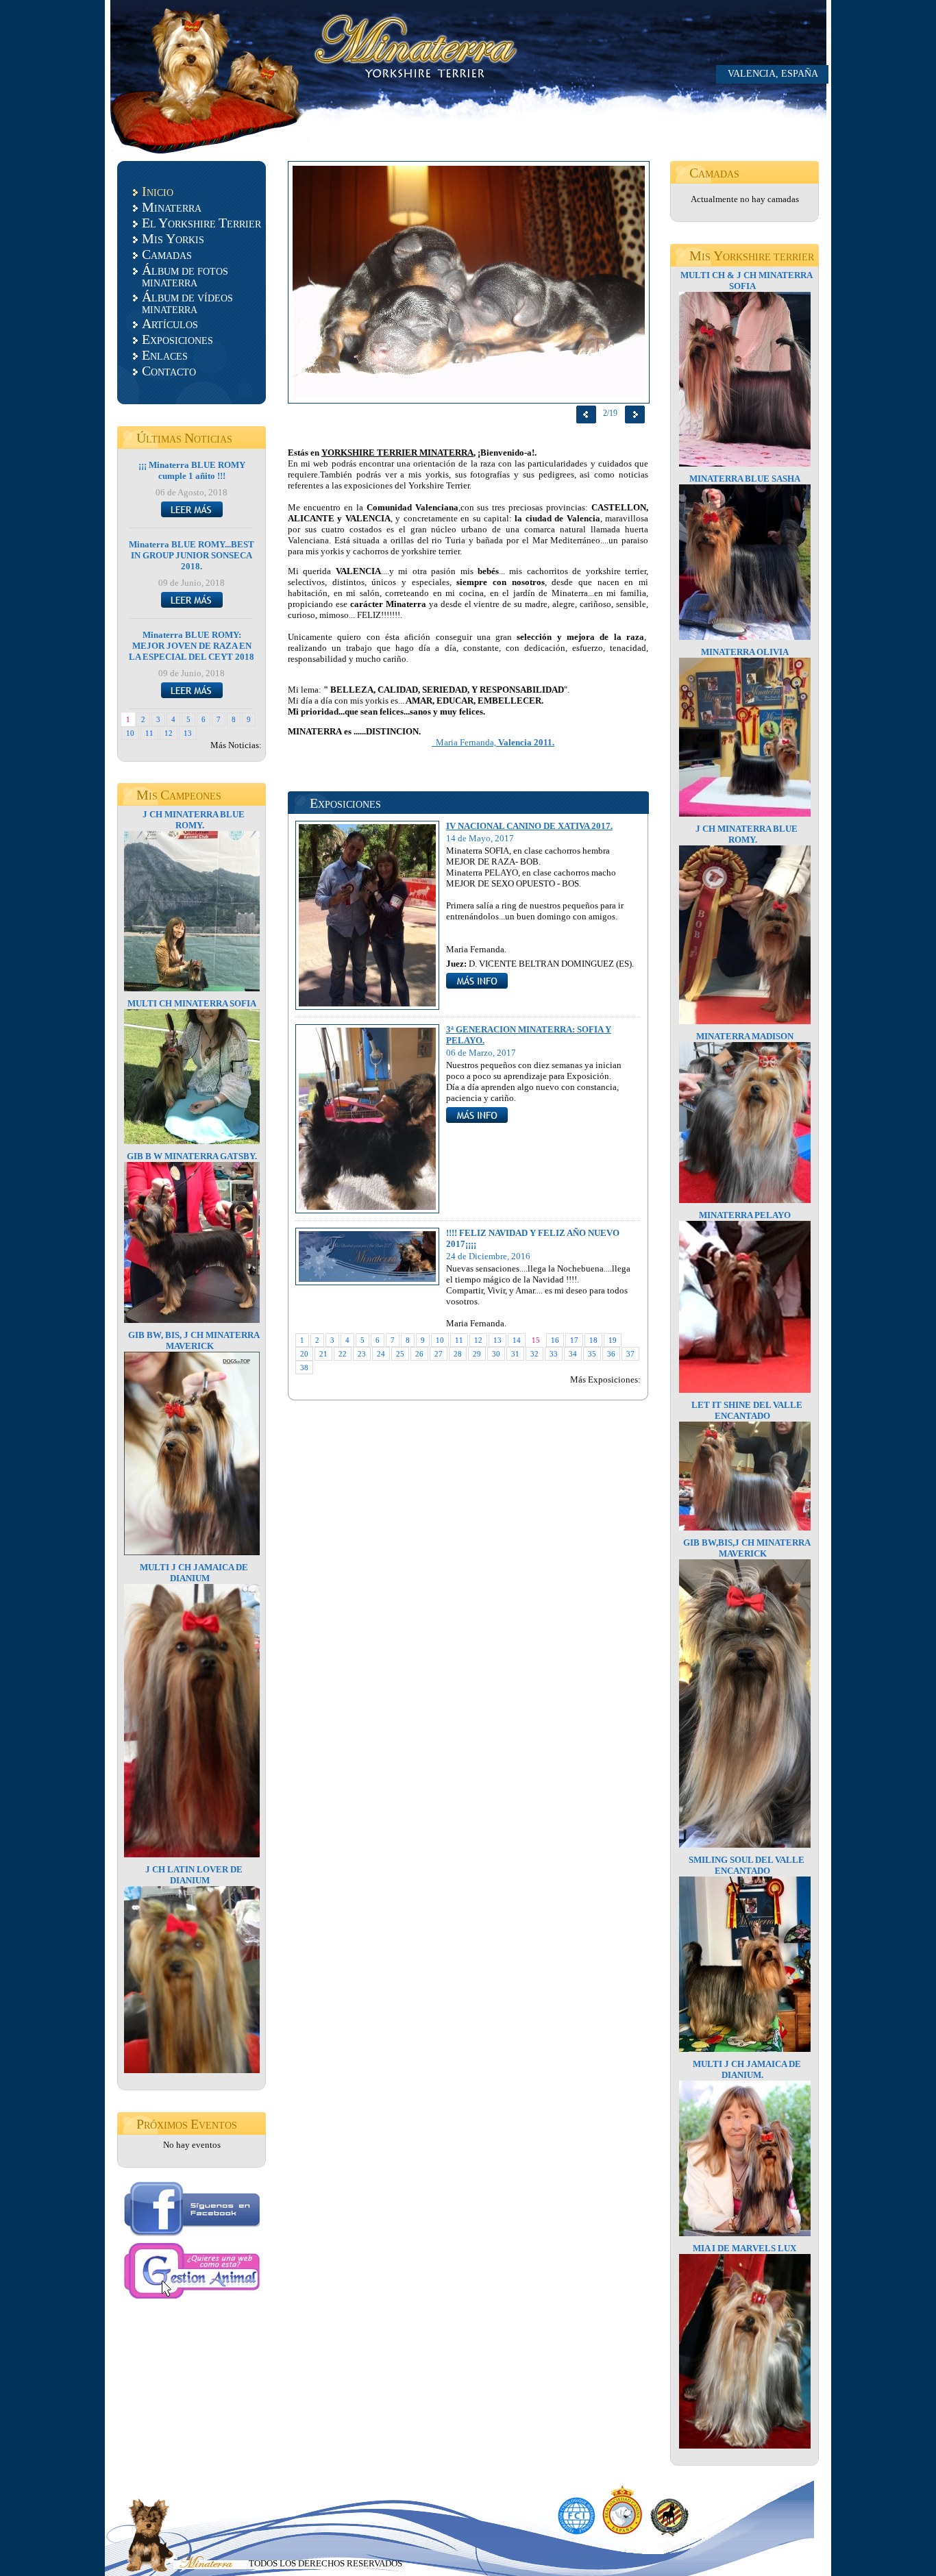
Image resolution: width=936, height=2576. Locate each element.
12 (169, 733)
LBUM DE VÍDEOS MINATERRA (187, 302)
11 (149, 733)
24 (381, 1354)
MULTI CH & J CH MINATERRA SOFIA (747, 281)
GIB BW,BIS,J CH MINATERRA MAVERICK (747, 1548)
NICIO (158, 191)
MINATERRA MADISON (745, 1036)
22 (343, 1354)
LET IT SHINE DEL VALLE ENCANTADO (747, 1410)
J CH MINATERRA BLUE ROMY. (194, 820)
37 (630, 1354)
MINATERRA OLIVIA (745, 652)
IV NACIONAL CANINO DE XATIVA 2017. (529, 826)
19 (613, 1340)
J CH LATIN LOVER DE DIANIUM (194, 1875)
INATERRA (172, 207)
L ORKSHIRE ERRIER (201, 223)
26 (419, 1354)
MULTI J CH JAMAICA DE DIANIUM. (747, 2069)
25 (400, 1354)
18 (593, 1340)
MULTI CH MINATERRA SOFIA (192, 1003)
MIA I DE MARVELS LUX (744, 2248)
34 (573, 1354)
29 (477, 1354)
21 (323, 1354)
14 (517, 1340)
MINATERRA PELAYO (745, 1215)
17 (574, 1340)
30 (496, 1354)
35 (592, 1354)
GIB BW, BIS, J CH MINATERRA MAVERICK (194, 1340)
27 (439, 1354)
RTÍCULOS (170, 323)
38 (304, 1367)
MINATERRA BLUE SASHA (745, 479)
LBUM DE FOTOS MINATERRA (185, 275)
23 (362, 1354)
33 (554, 1354)
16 (555, 1340)
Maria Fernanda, (493, 742)
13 (188, 733)
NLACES (165, 355)
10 (130, 733)
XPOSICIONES (177, 339)
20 (304, 1354)
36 (611, 1354)
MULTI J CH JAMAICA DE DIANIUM (194, 1573)
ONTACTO (169, 371)
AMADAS (167, 254)
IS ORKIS (173, 238)
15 (536, 1340)
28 (458, 1354)
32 (534, 1354)
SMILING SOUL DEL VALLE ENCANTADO (747, 1865)
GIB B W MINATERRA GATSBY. (192, 1156)
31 (515, 1354)
